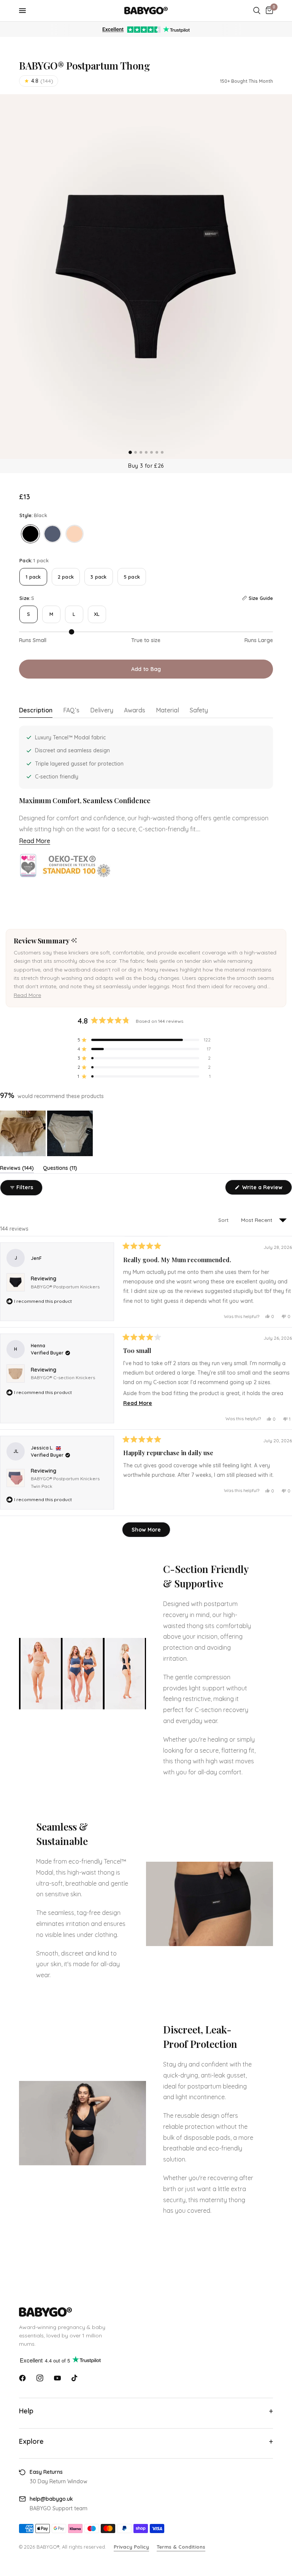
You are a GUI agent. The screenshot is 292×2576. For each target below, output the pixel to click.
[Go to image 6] (157, 452)
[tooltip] (74, 941)
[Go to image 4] (146, 452)
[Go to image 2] (136, 452)
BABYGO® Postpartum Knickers (65, 1287)
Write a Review (263, 1189)
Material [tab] (167, 710)
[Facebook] (22, 2378)
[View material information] (77, 866)
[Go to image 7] (162, 452)
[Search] (257, 11)
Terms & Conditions (181, 2547)
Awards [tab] (135, 710)
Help (26, 2411)
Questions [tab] (60, 1169)
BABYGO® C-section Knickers (63, 1377)
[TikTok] (75, 2378)
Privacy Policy (131, 2547)
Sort (224, 1220)
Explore (31, 2441)
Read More (35, 841)
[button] (27, 995)
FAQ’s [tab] (71, 710)
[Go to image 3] (141, 452)
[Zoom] (146, 277)
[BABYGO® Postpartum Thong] (30, 534)
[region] (47, 1133)
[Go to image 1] (130, 452)
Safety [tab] (199, 710)
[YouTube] (57, 2378)
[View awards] (28, 866)
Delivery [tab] (102, 710)
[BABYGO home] (146, 2312)
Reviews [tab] (17, 1169)
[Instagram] (40, 2378)
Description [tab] (36, 710)
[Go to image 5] (152, 452)
